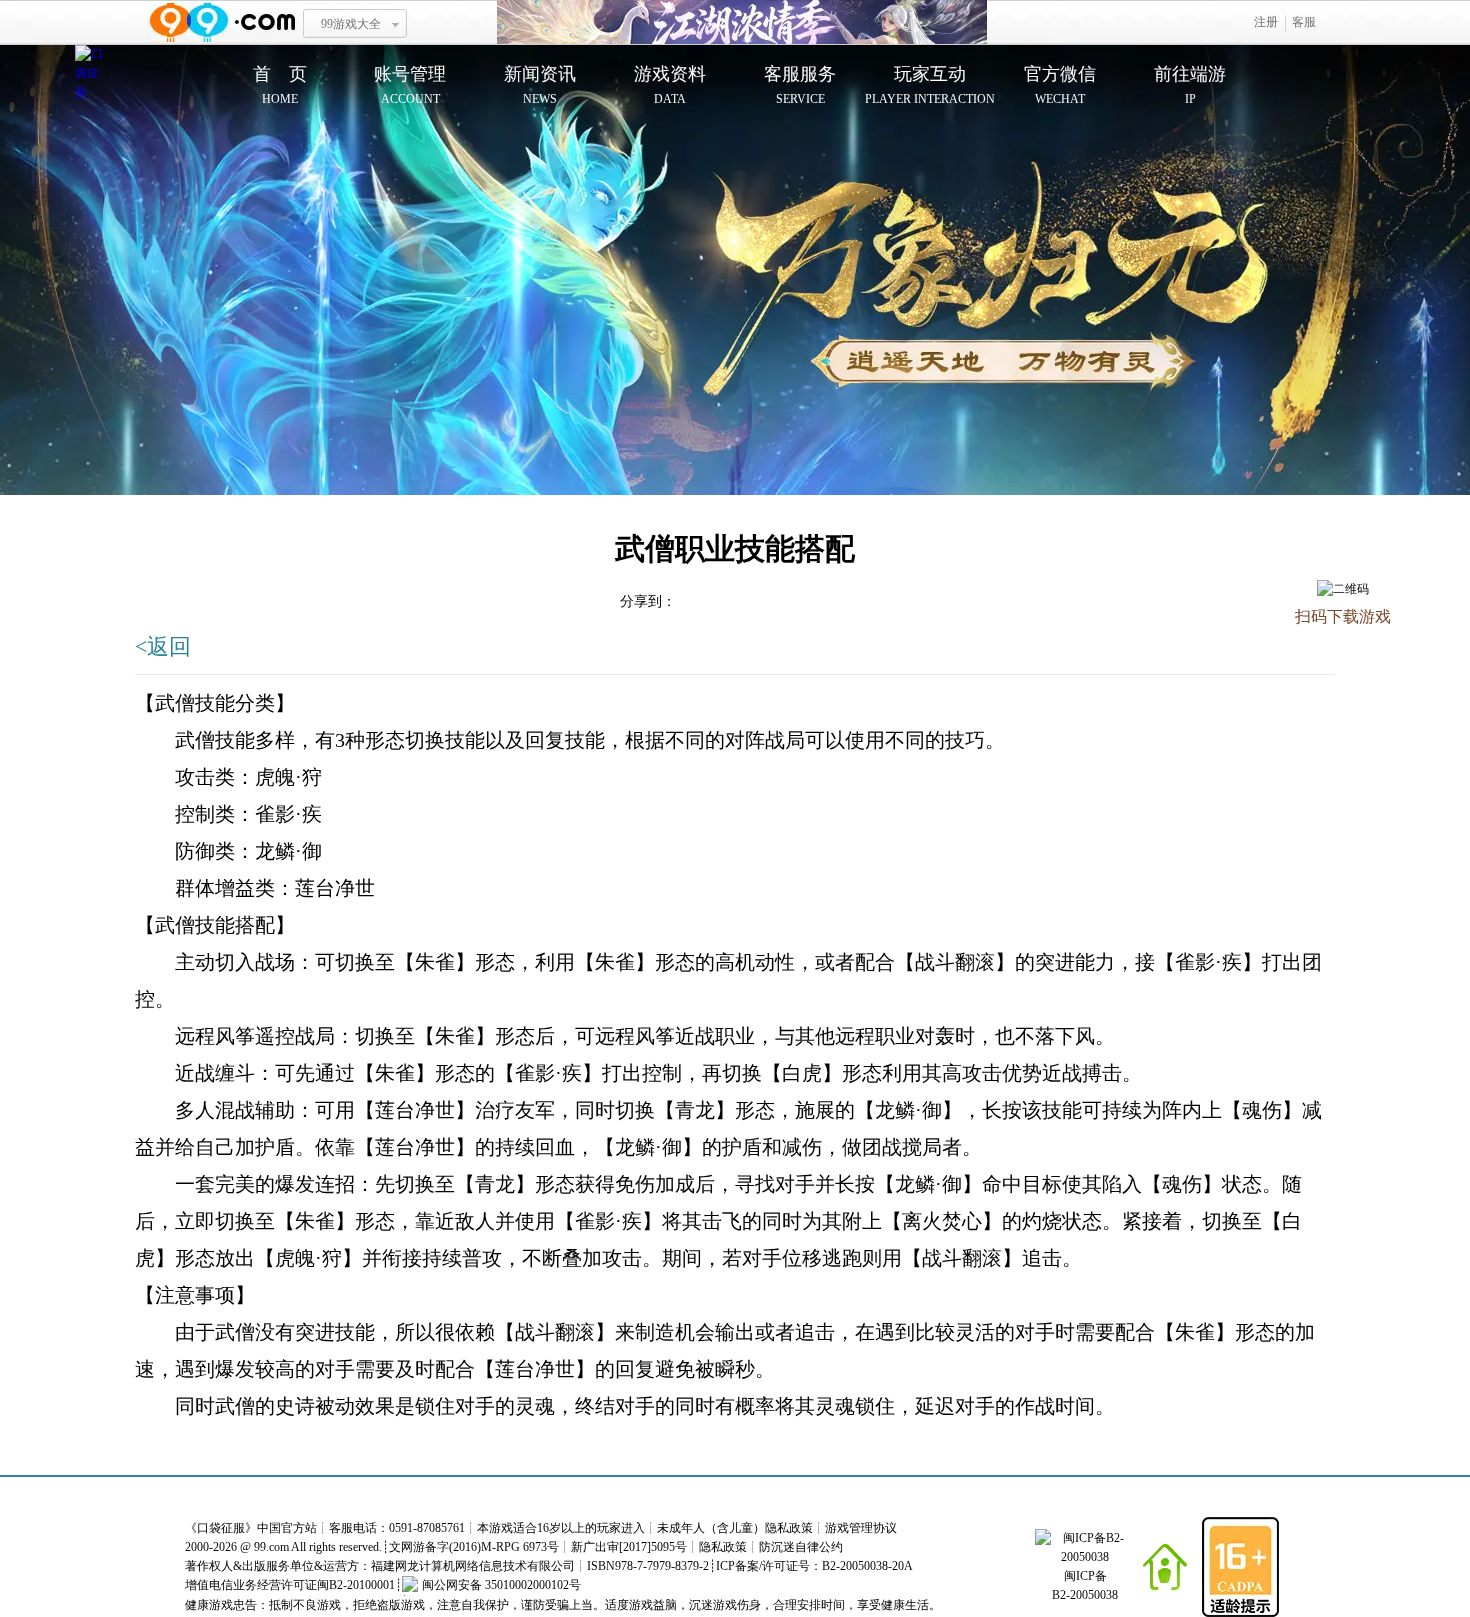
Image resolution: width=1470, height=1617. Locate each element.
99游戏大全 (351, 24)
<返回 (163, 646)
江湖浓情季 (742, 22)
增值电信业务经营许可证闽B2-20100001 (290, 1585)
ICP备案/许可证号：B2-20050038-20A (814, 1566)
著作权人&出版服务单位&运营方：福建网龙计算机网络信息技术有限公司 (380, 1566)
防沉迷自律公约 (801, 1547)
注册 (1266, 22)
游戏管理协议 (861, 1528)
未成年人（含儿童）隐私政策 (735, 1528)
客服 (1304, 22)
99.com (271, 1547)
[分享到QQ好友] (1377, 650)
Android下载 (1342, 734)
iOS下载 (1343, 693)
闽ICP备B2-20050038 (1085, 1585)
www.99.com (222, 22)
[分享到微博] (1340, 650)
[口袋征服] (90, 74)
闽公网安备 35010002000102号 (501, 1585)
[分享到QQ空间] (737, 600)
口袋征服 (221, 1528)
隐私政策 (723, 1547)
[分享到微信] (1303, 650)
